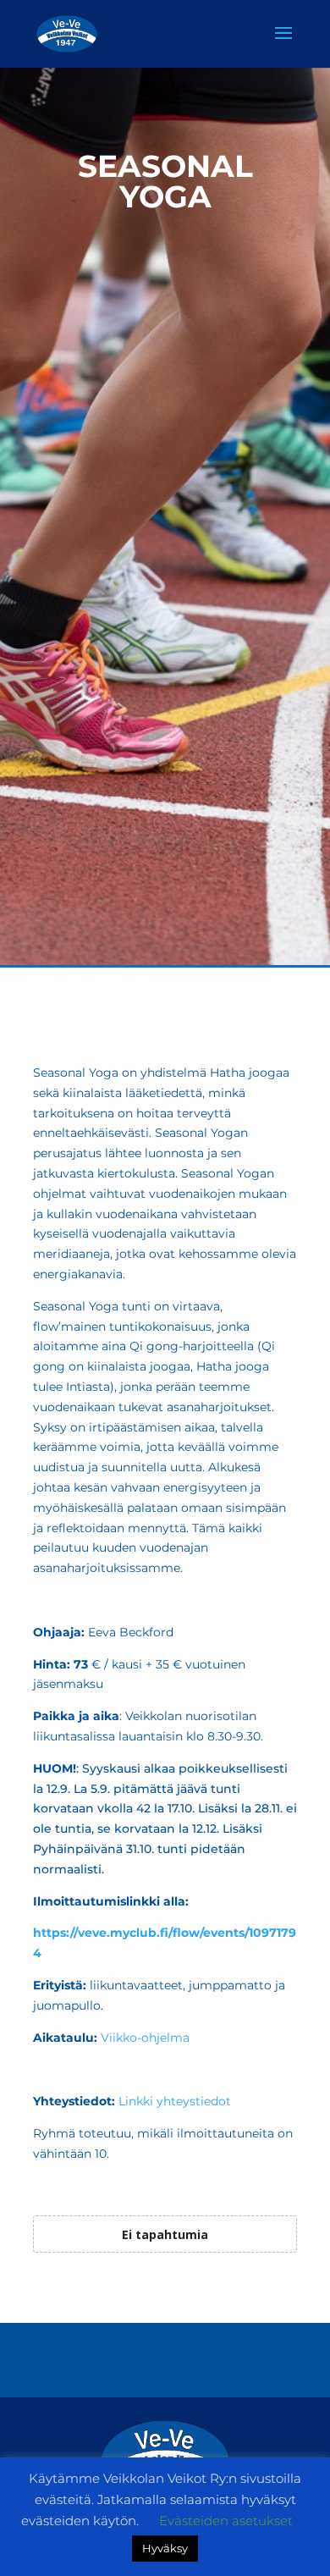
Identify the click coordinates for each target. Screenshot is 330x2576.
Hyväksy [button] (165, 2548)
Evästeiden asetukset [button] (226, 2521)
